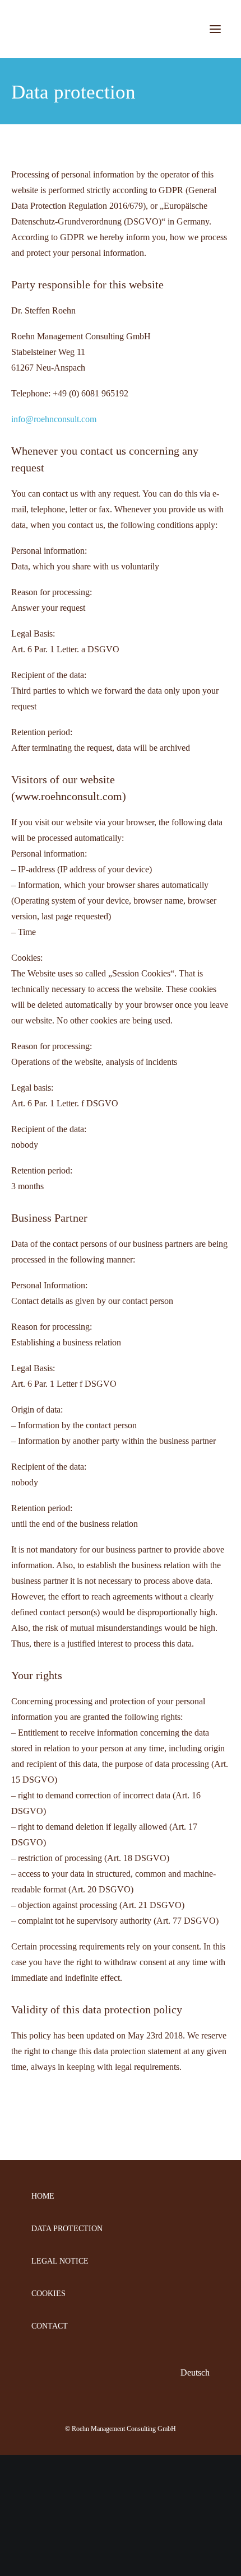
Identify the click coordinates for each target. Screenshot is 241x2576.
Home (43, 2196)
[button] (215, 29)
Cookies (48, 2294)
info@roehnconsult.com (54, 419)
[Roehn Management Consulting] (116, 29)
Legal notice (60, 2261)
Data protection (67, 2229)
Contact (50, 2326)
